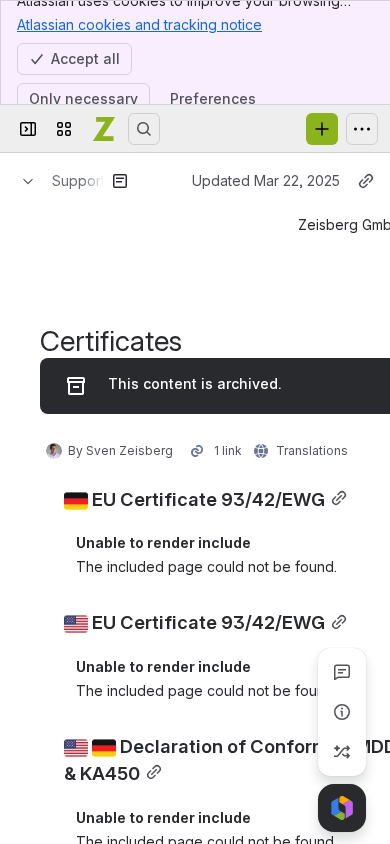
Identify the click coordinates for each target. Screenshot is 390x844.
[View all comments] (342, 672)
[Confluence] (104, 129)
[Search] (144, 129)
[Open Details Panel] (342, 712)
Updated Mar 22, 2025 (266, 180)
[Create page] (342, 752)
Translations (312, 450)
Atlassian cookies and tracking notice (139, 24)
